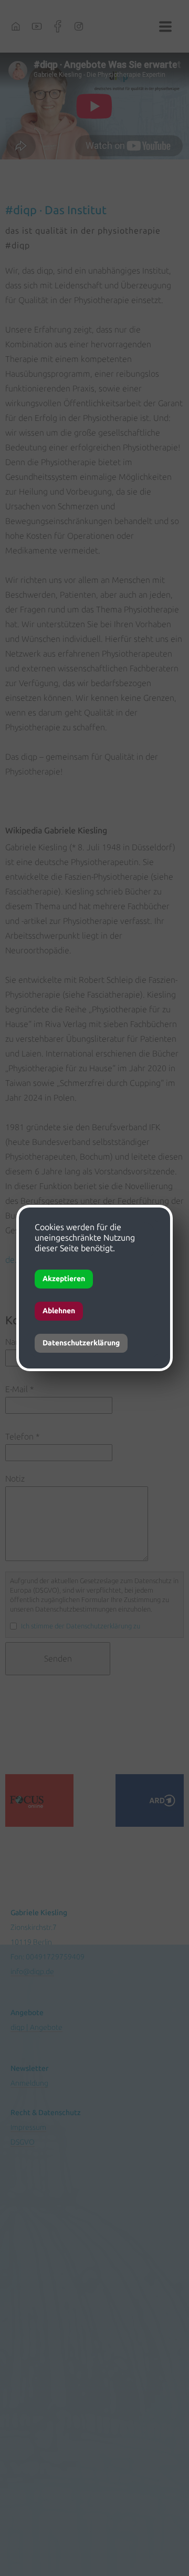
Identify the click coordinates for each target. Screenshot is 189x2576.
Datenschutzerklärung (81, 1343)
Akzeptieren (64, 1279)
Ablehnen (59, 1311)
